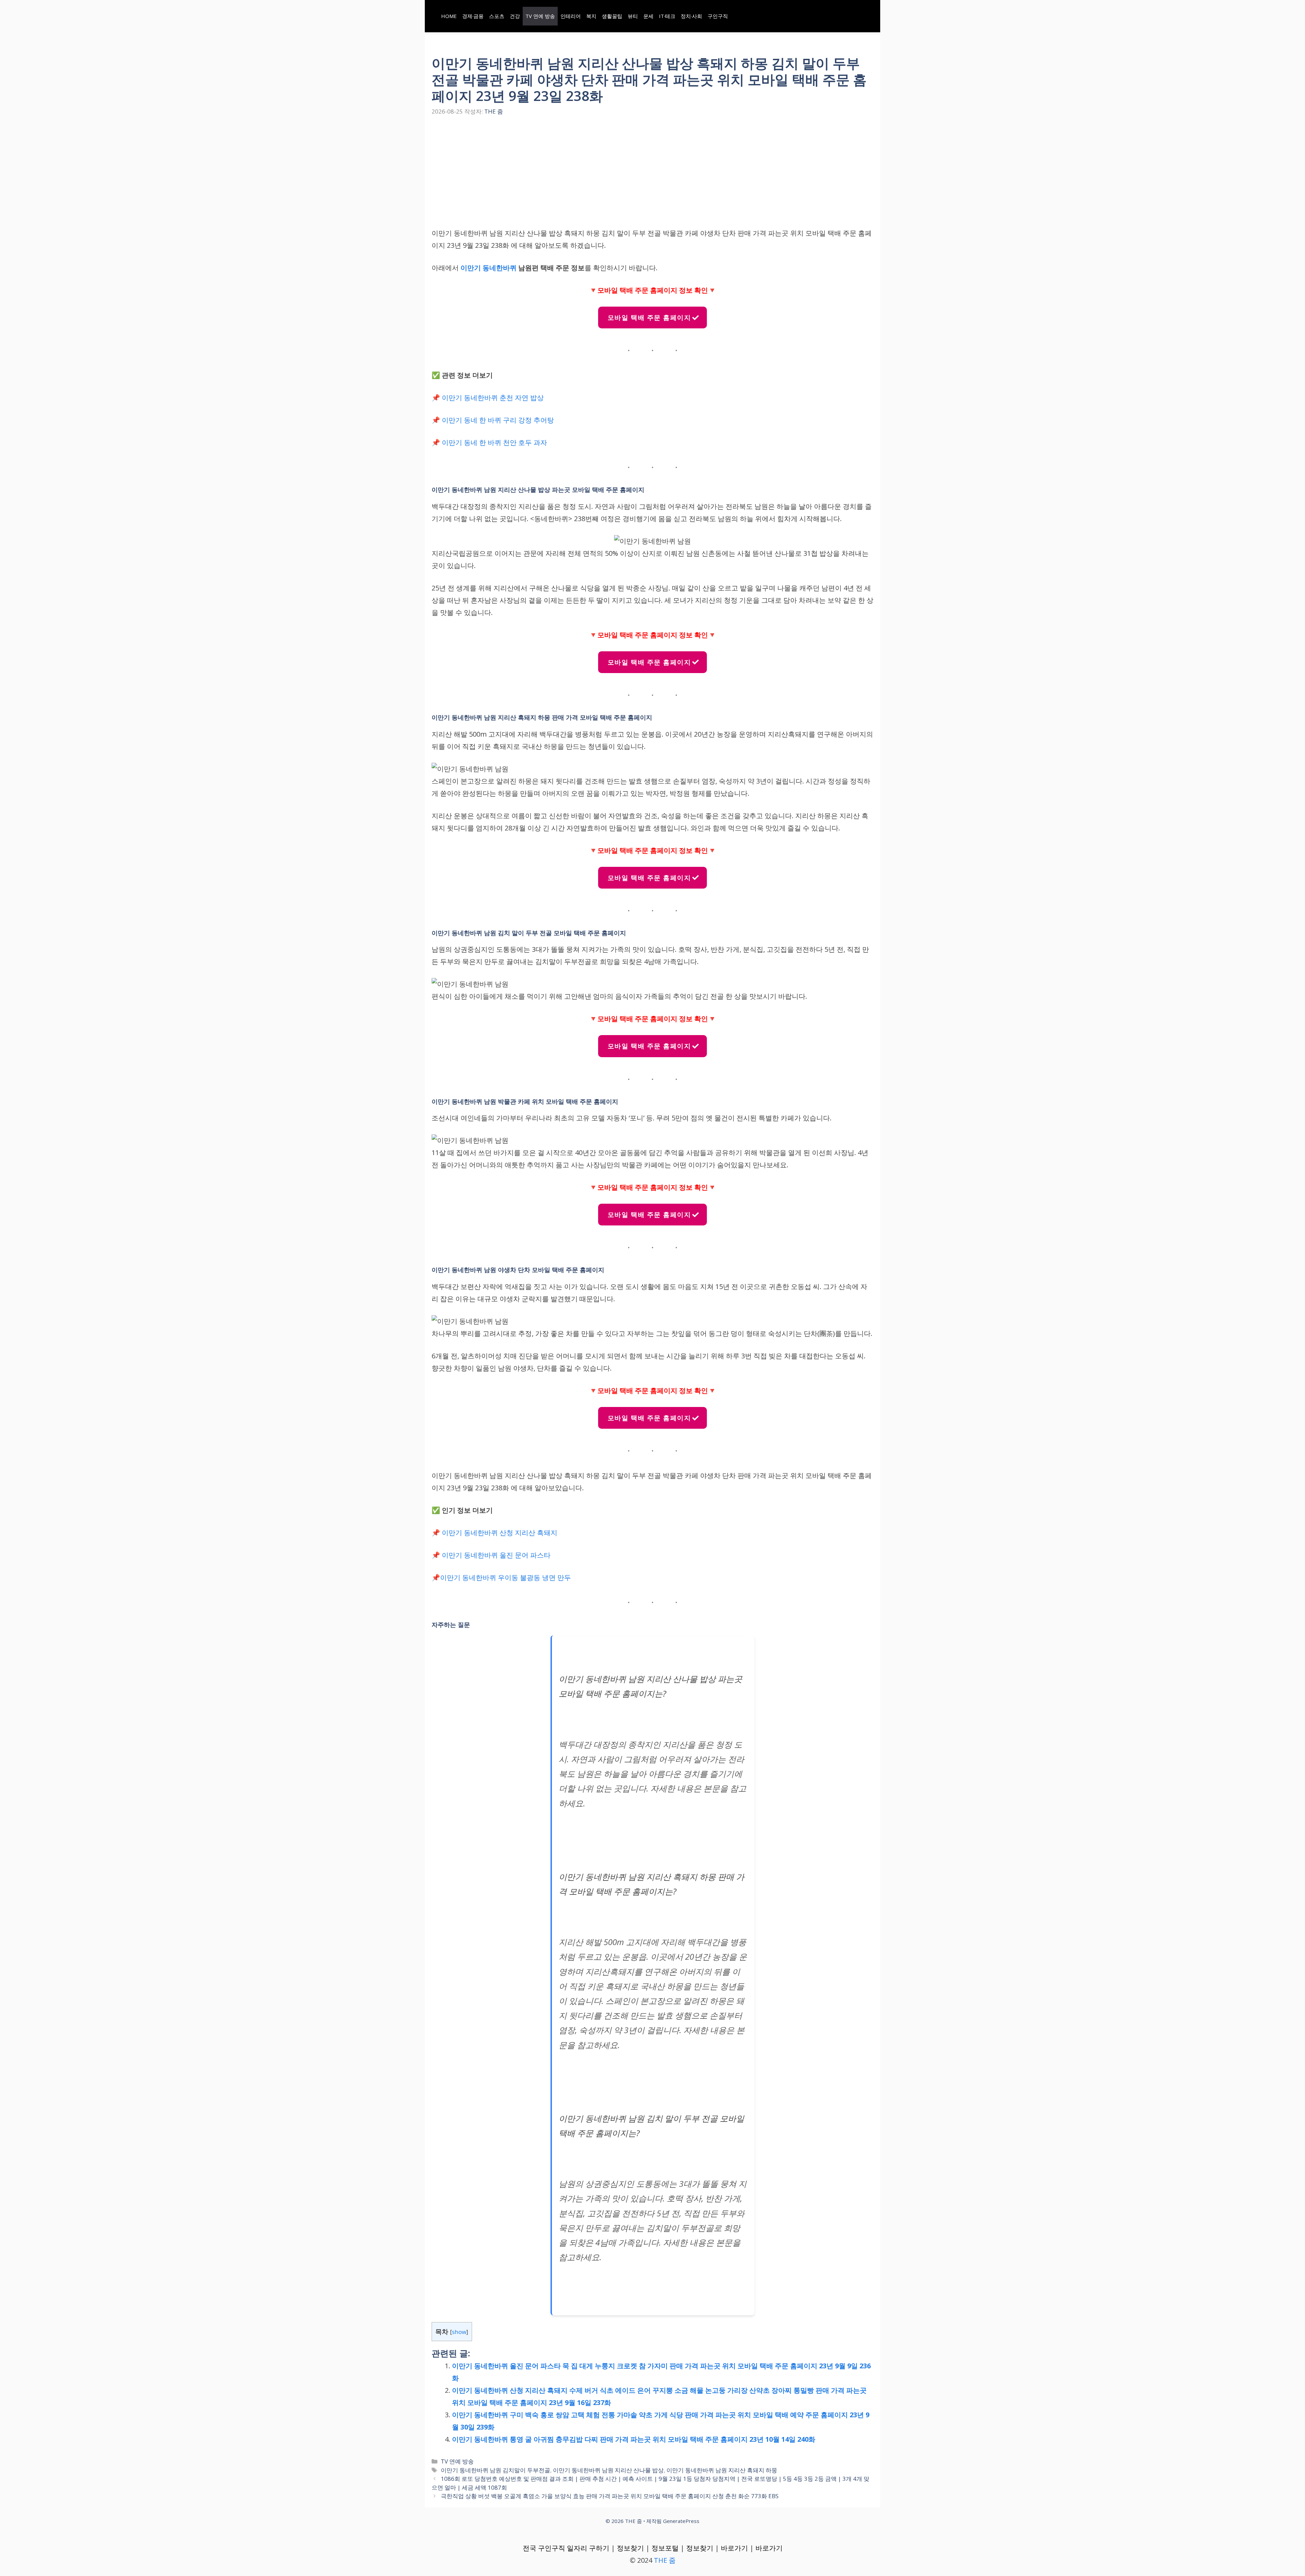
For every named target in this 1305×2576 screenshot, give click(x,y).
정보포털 (665, 2548)
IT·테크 (667, 16)
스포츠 (497, 16)
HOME (449, 16)
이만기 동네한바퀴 (489, 268)
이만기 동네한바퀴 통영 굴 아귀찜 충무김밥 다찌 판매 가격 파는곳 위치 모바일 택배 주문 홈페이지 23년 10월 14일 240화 (634, 2439)
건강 (515, 16)
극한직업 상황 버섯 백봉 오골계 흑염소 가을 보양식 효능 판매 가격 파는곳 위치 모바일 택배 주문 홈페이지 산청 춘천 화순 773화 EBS (610, 2496)
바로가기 (734, 2548)
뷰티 (633, 16)
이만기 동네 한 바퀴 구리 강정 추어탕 (498, 420)
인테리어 (571, 16)
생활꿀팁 (612, 16)
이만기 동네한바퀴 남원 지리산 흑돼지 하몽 (722, 2470)
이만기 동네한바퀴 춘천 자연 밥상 (493, 398)
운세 (648, 16)
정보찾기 (630, 2548)
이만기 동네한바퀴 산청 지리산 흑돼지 (500, 1533)
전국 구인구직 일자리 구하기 (566, 2548)
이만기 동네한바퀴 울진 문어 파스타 (496, 1555)
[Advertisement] (652, 177)
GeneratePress (681, 2521)
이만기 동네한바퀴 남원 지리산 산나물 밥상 (608, 2470)
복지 (591, 16)
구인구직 (718, 16)
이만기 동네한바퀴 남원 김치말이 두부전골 (495, 2470)
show (459, 2332)
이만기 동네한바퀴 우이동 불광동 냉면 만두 (506, 1577)
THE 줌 (665, 2560)
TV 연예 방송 (540, 16)
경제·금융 (473, 16)
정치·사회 (691, 16)
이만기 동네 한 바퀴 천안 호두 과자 (494, 442)
